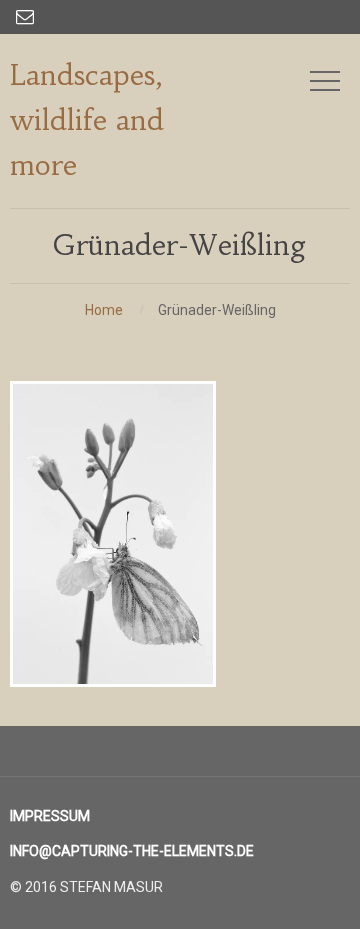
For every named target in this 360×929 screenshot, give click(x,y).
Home (104, 310)
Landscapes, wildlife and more (87, 120)
